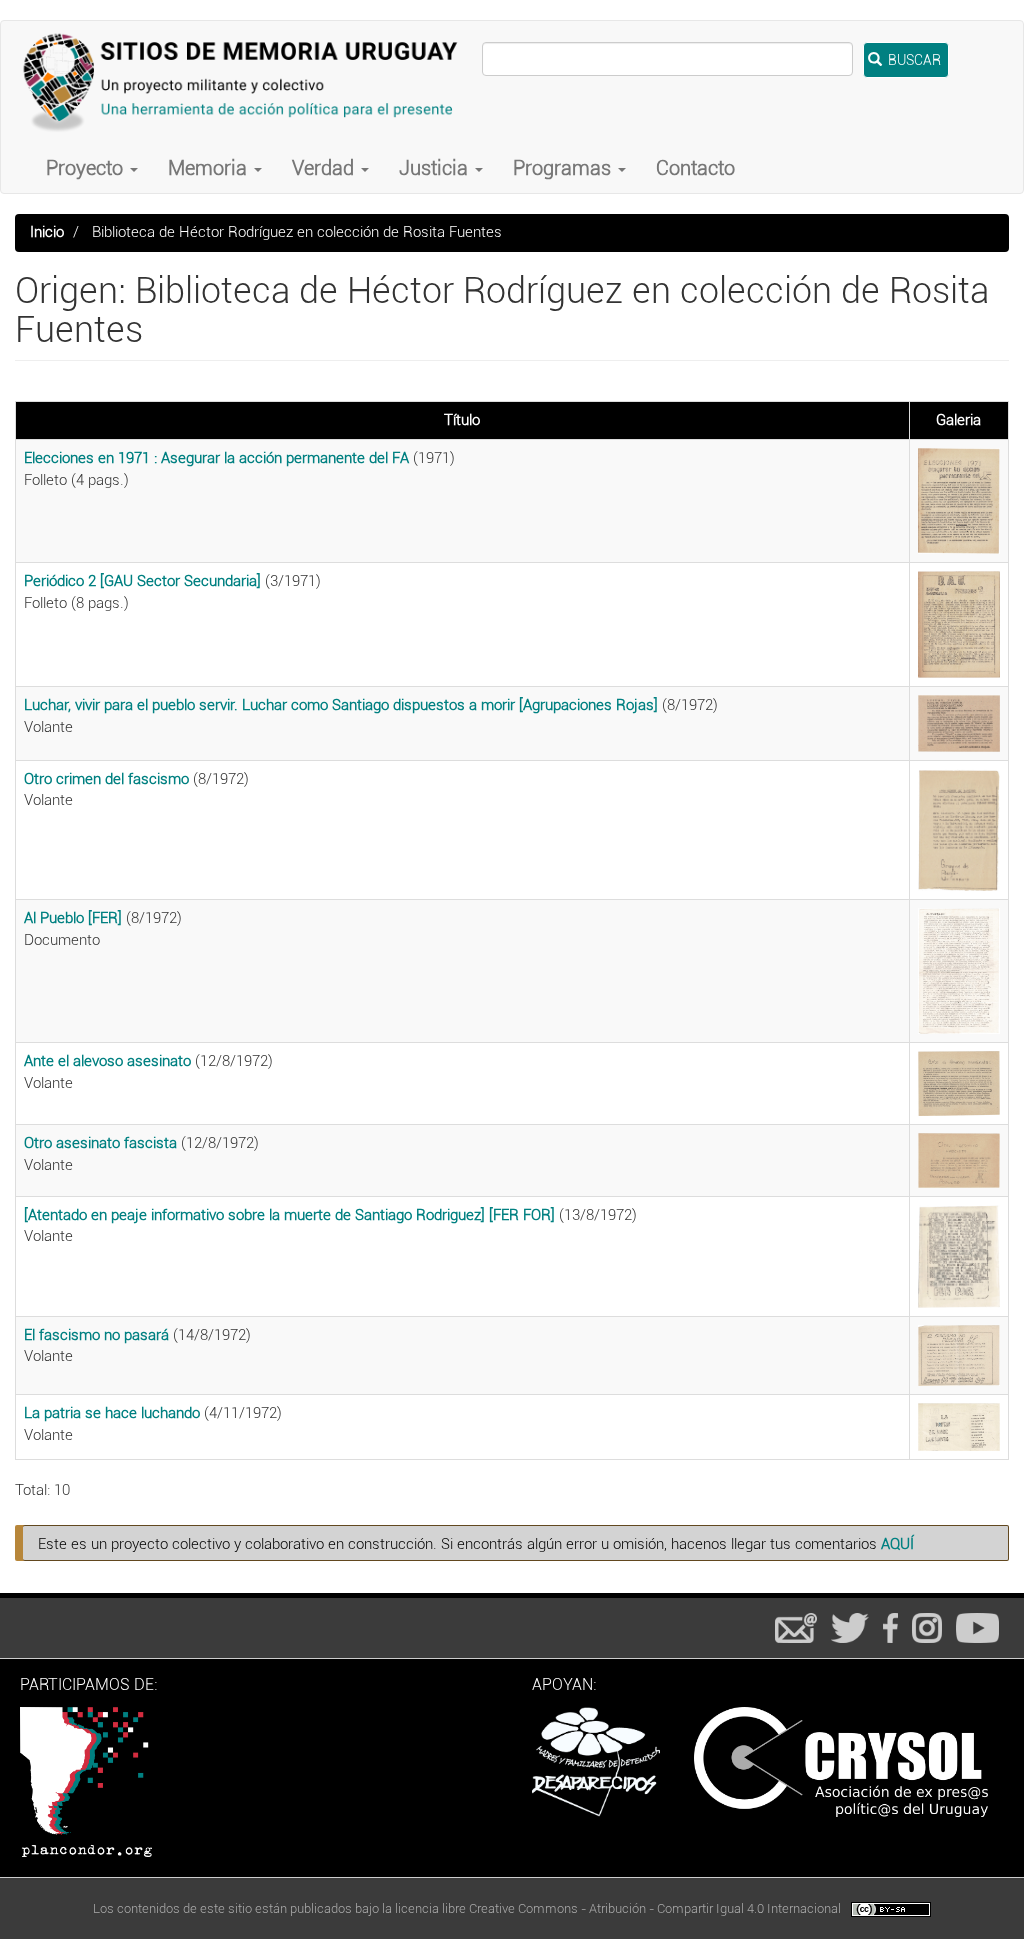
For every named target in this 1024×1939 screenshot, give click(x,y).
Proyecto (87, 168)
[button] (959, 501)
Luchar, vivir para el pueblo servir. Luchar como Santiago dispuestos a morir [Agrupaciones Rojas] (341, 705)
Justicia (436, 168)
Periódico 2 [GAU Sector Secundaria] (142, 581)
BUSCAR (913, 60)
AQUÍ (897, 1544)
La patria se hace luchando (112, 1413)
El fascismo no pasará (96, 1335)
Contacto (695, 168)
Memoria (210, 168)
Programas (564, 168)
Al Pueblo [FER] (73, 918)
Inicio (47, 232)
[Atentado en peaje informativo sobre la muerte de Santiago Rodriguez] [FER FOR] (289, 1215)
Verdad (325, 168)
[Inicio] (249, 82)
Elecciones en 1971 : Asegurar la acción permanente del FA (216, 458)
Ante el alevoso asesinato (107, 1061)
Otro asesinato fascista (100, 1143)
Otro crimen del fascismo (106, 779)
